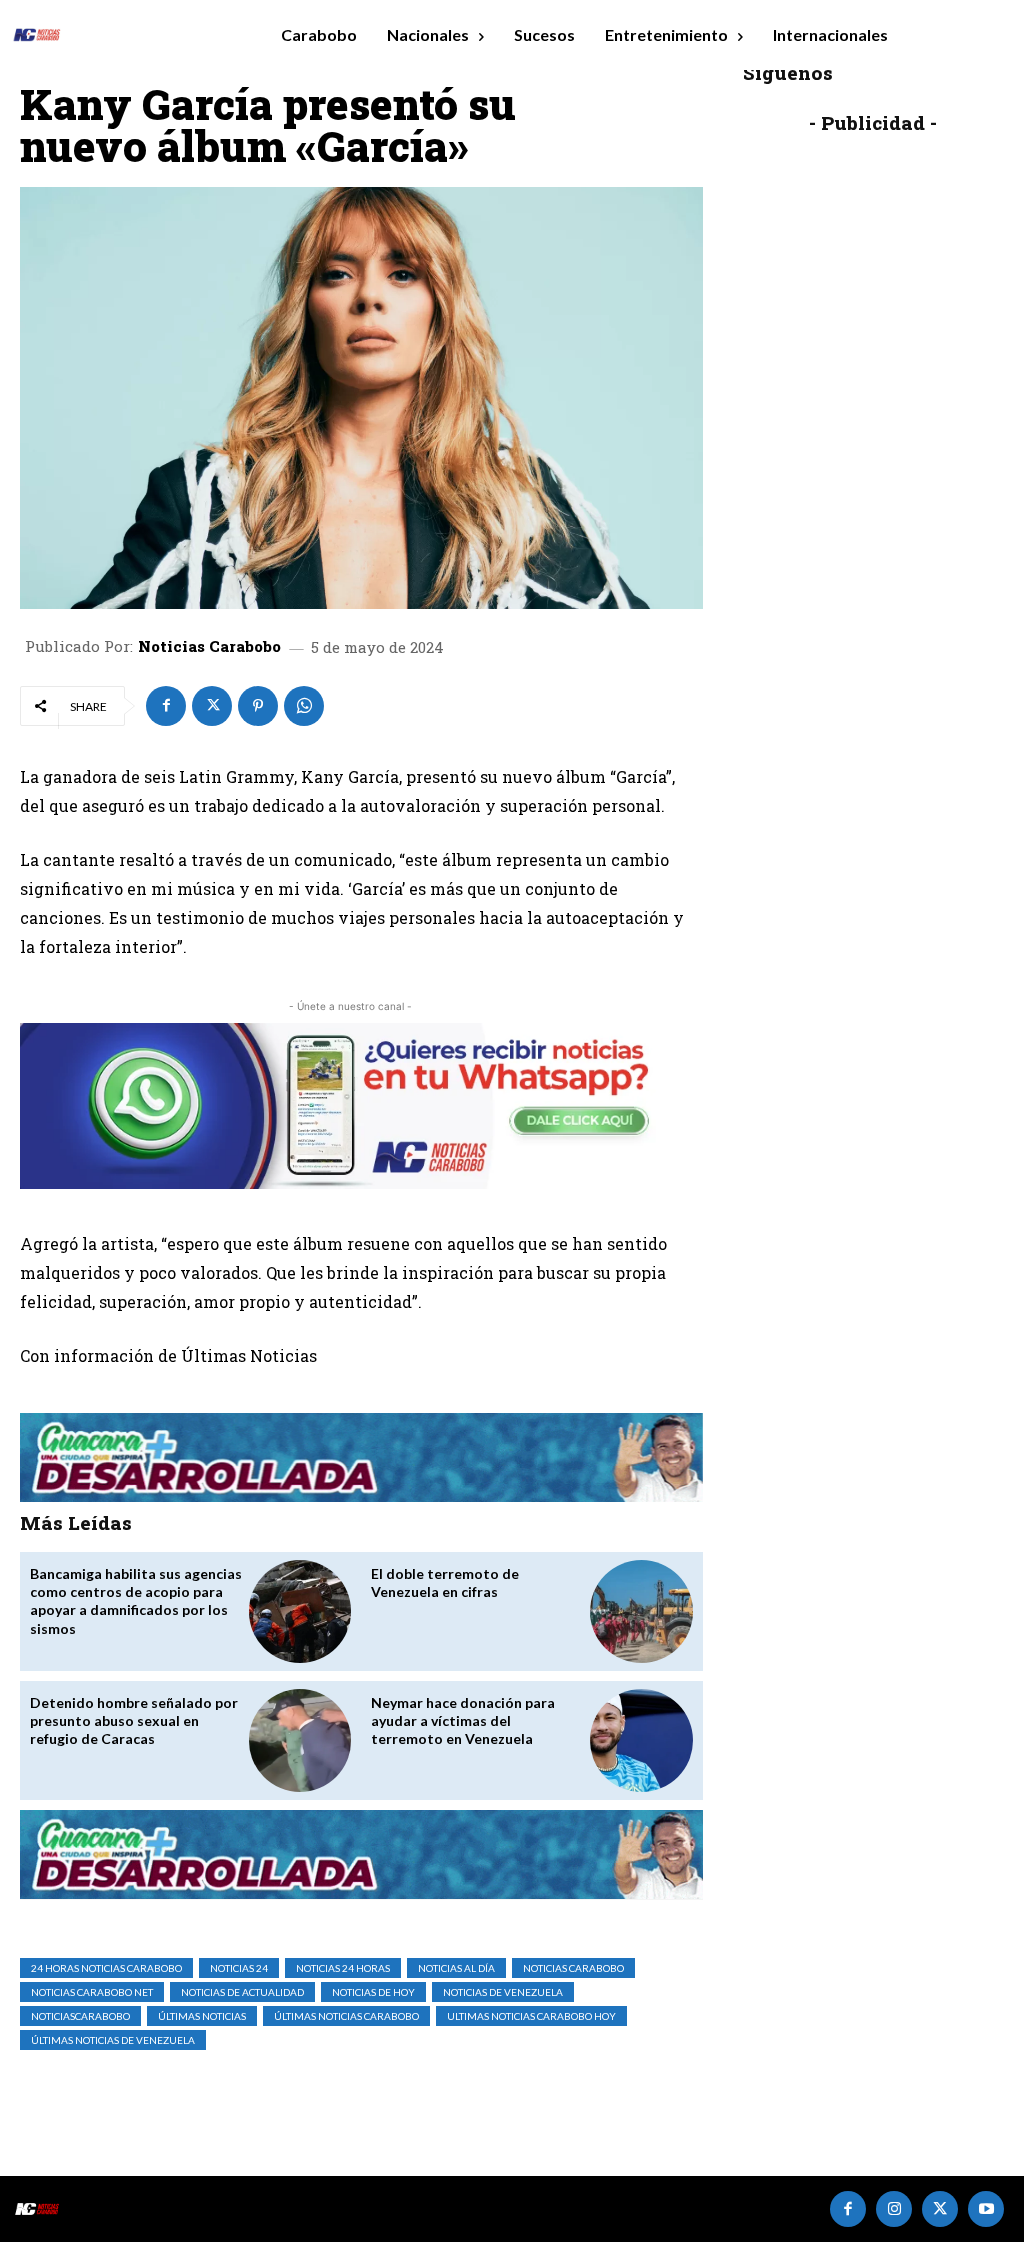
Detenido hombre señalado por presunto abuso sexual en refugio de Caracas (134, 1720)
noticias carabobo (573, 1968)
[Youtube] (986, 2209)
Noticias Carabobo (209, 646)
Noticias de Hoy (373, 1992)
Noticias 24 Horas (343, 1968)
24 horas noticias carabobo (106, 1968)
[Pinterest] (258, 706)
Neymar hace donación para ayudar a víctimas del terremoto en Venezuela (463, 1720)
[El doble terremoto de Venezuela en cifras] (641, 1611)
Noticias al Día (456, 1968)
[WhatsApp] (304, 706)
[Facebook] (166, 706)
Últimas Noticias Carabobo (346, 2016)
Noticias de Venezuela (503, 1992)
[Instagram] (894, 2209)
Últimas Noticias (202, 2016)
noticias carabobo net (92, 1992)
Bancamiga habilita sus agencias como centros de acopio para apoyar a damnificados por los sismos (136, 1601)
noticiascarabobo (80, 2016)
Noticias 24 (239, 1968)
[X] (212, 706)
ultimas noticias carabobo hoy (531, 2016)
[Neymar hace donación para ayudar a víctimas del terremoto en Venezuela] (641, 1740)
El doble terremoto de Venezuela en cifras (445, 1582)
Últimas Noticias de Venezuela (113, 2040)
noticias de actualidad (242, 1992)
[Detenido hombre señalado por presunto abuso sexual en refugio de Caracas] (300, 1740)
